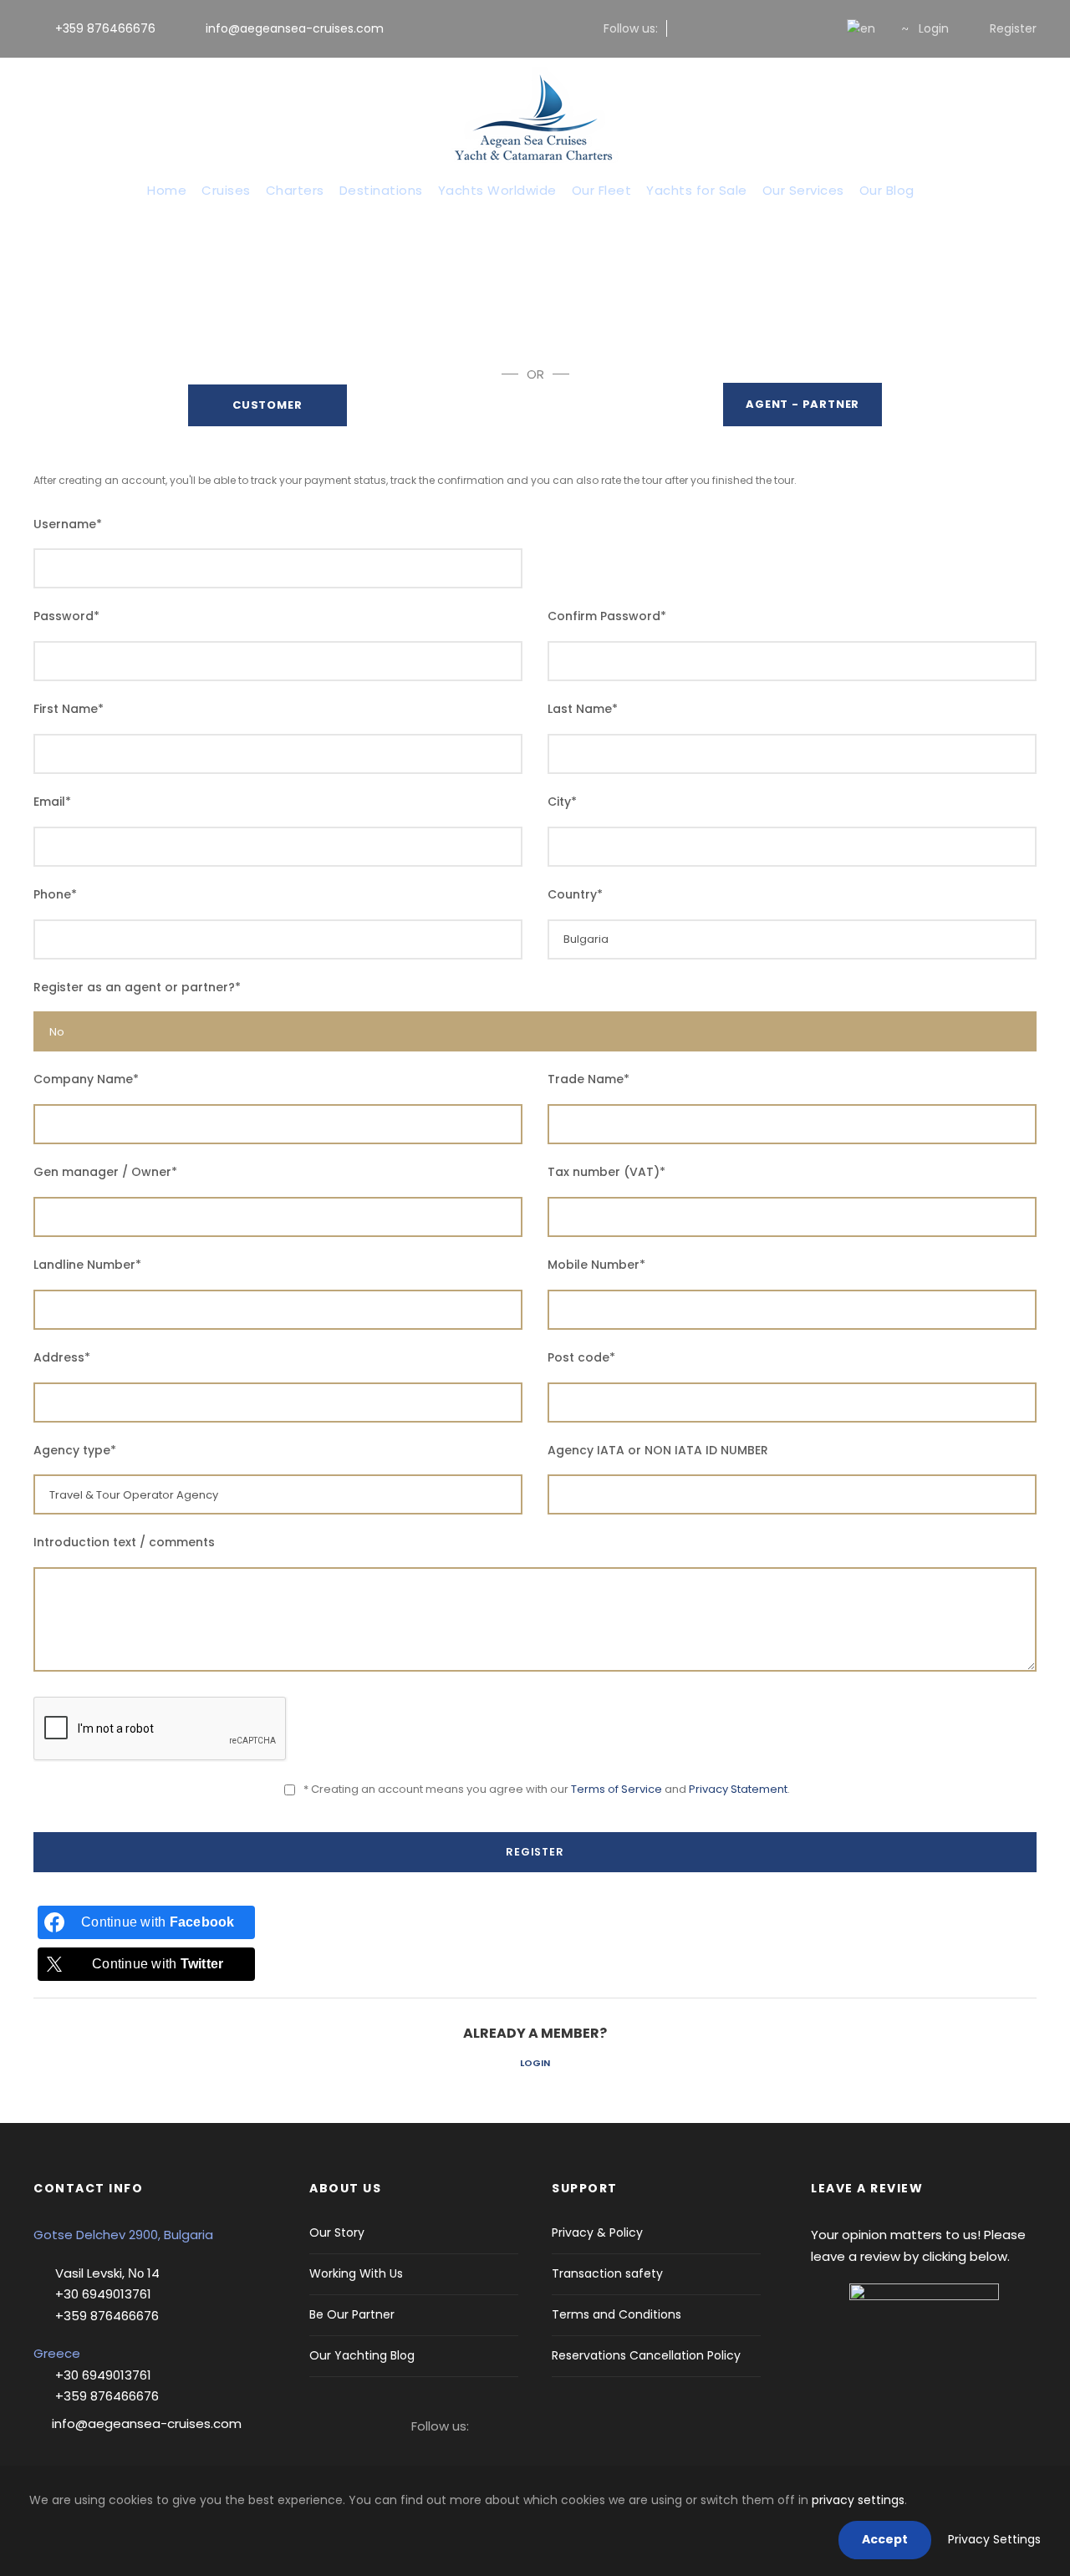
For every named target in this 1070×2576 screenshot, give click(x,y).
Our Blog (887, 190)
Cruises (226, 190)
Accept (885, 2539)
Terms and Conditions (617, 2314)
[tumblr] (764, 28)
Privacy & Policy (597, 2232)
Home (167, 190)
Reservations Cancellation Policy (646, 2355)
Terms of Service (617, 1789)
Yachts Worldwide (497, 190)
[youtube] (790, 28)
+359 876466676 (105, 28)
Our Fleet (602, 190)
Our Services (803, 190)
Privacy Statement (738, 1789)
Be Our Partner (352, 2314)
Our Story (337, 2232)
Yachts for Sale (697, 190)
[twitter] (737, 28)
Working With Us (356, 2273)
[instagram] (710, 28)
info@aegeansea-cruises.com (293, 28)
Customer (267, 405)
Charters (295, 190)
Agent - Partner (802, 404)
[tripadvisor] (817, 28)
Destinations (381, 190)
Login (535, 2063)
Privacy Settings (994, 2539)
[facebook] (683, 28)
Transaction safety (607, 2273)
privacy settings (858, 2500)
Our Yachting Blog (362, 2355)
